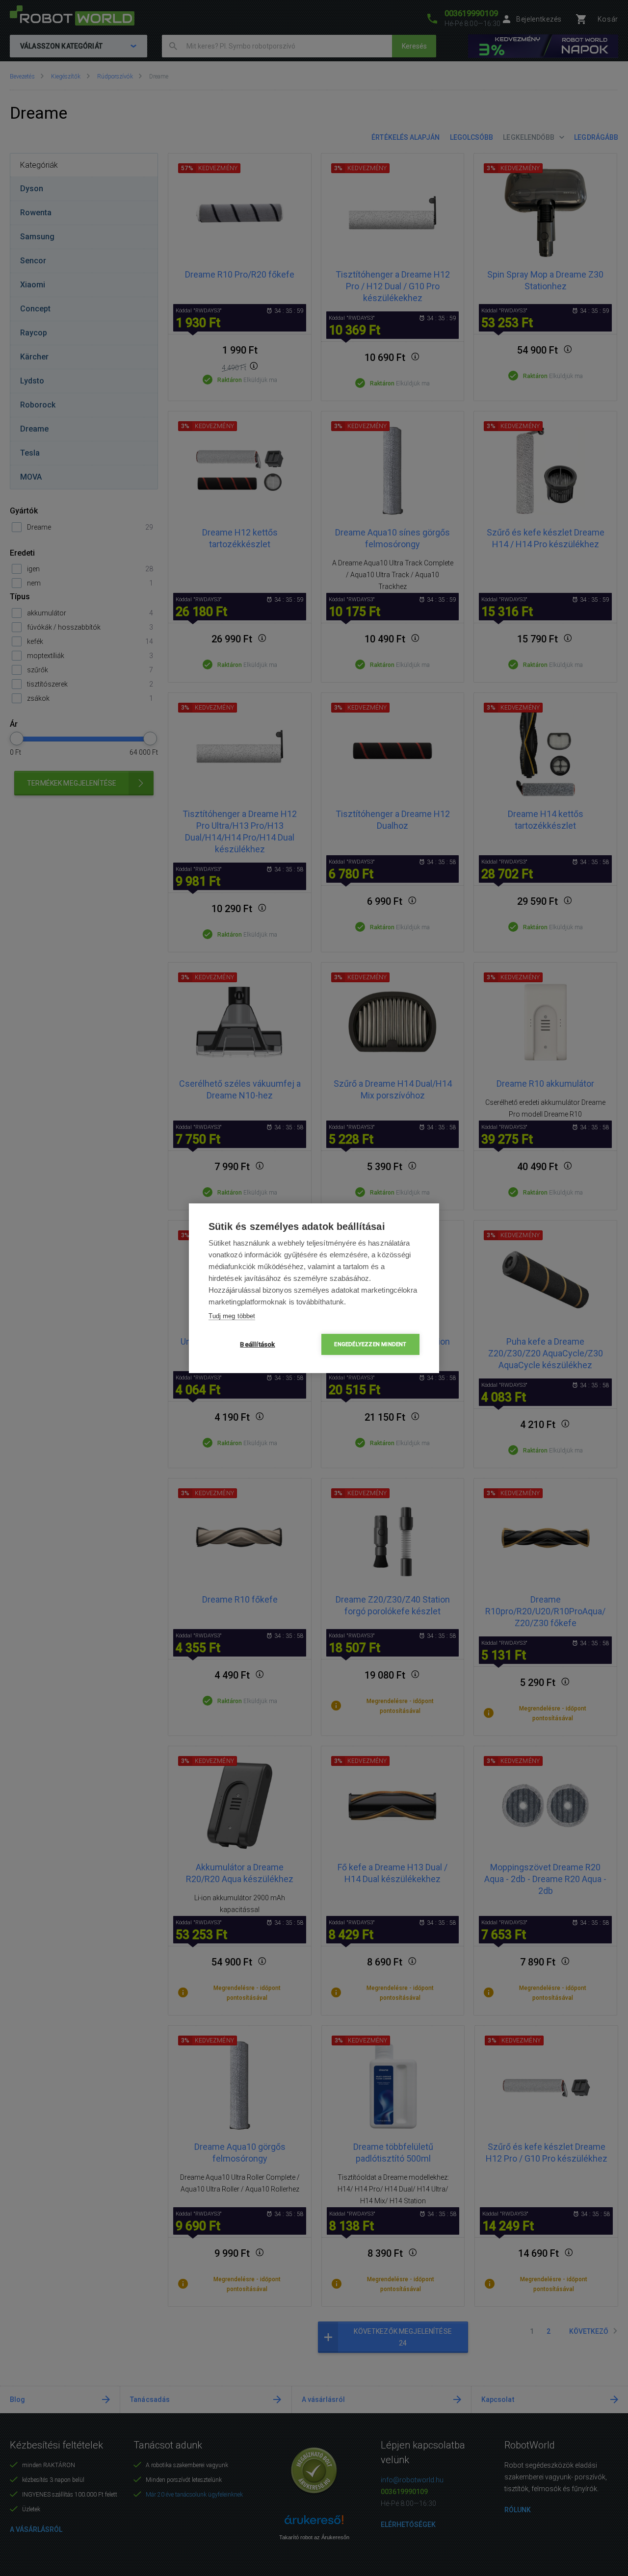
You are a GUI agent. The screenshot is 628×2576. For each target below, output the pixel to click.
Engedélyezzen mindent (370, 1344)
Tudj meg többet (232, 1316)
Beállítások (257, 1344)
